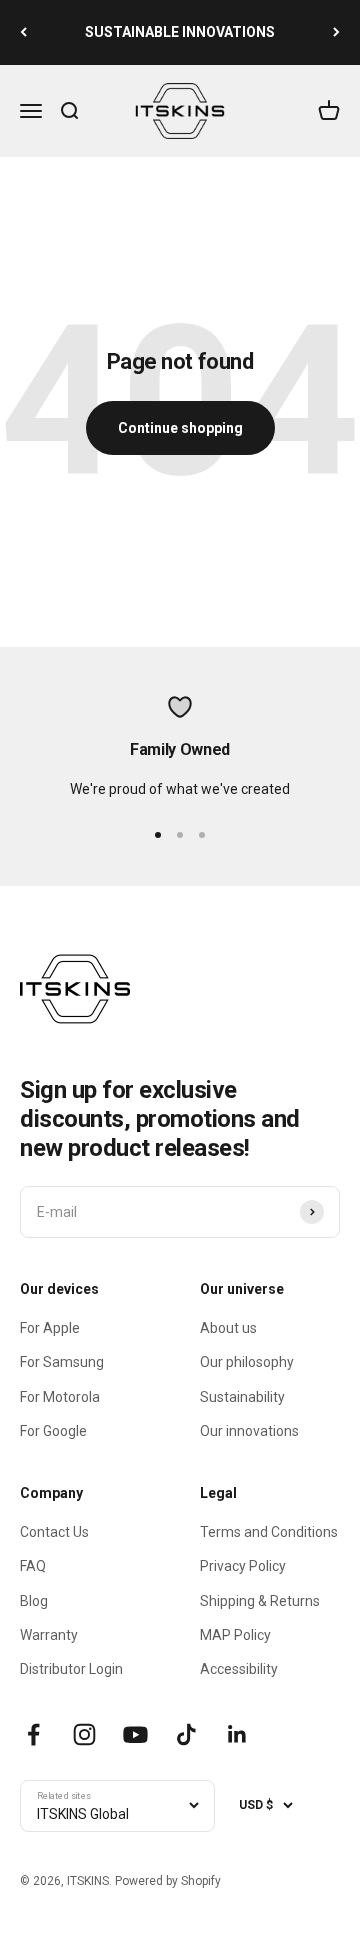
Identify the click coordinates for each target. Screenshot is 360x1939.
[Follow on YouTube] (135, 1734)
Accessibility (239, 1669)
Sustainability (242, 1397)
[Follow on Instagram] (84, 1734)
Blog (34, 1601)
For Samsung (62, 1362)
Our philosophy (247, 1362)
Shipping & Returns (260, 1601)
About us (228, 1328)
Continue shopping (180, 428)
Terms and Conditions (269, 1532)
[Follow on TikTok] (186, 1734)
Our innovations (249, 1431)
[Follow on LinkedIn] (237, 1734)
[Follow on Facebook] (33, 1734)
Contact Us (54, 1532)
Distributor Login (71, 1669)
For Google (53, 1431)
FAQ (33, 1566)
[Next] (336, 32)
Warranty (49, 1635)
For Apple (50, 1328)
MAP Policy (235, 1635)
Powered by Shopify (168, 1881)
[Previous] (23, 32)
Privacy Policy (243, 1566)
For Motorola (60, 1397)
